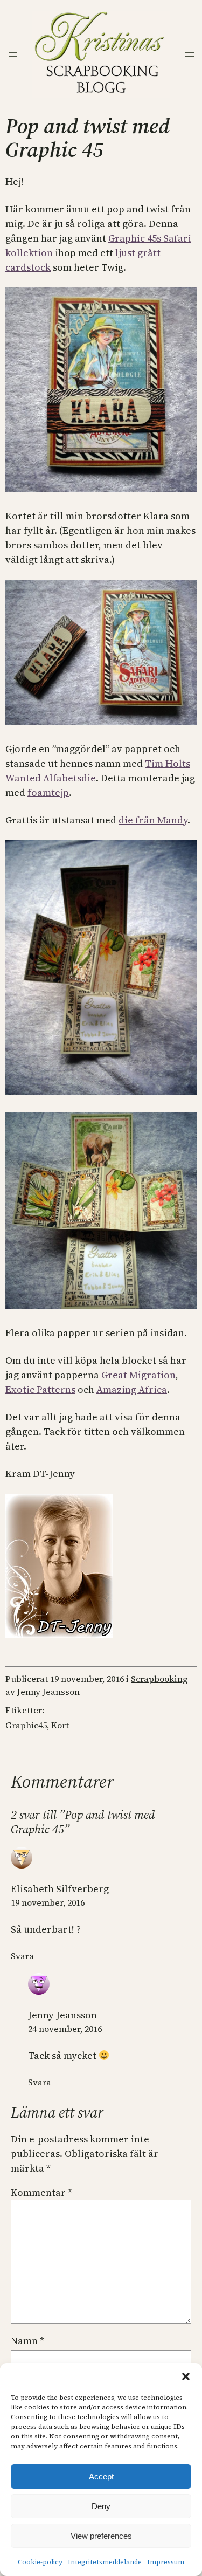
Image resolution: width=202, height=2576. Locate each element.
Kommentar (41, 2192)
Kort (60, 1725)
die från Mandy (153, 820)
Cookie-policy (40, 2562)
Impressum (166, 2562)
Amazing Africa (132, 1389)
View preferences (101, 2536)
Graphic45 (26, 1725)
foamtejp (48, 792)
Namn (27, 2341)
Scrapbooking (159, 1679)
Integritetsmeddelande (105, 2562)
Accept (101, 2477)
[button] (186, 2376)
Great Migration (138, 1375)
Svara (22, 1956)
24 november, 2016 (65, 2029)
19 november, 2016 (48, 1902)
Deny (101, 2506)
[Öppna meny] (13, 54)
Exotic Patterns (40, 1389)
